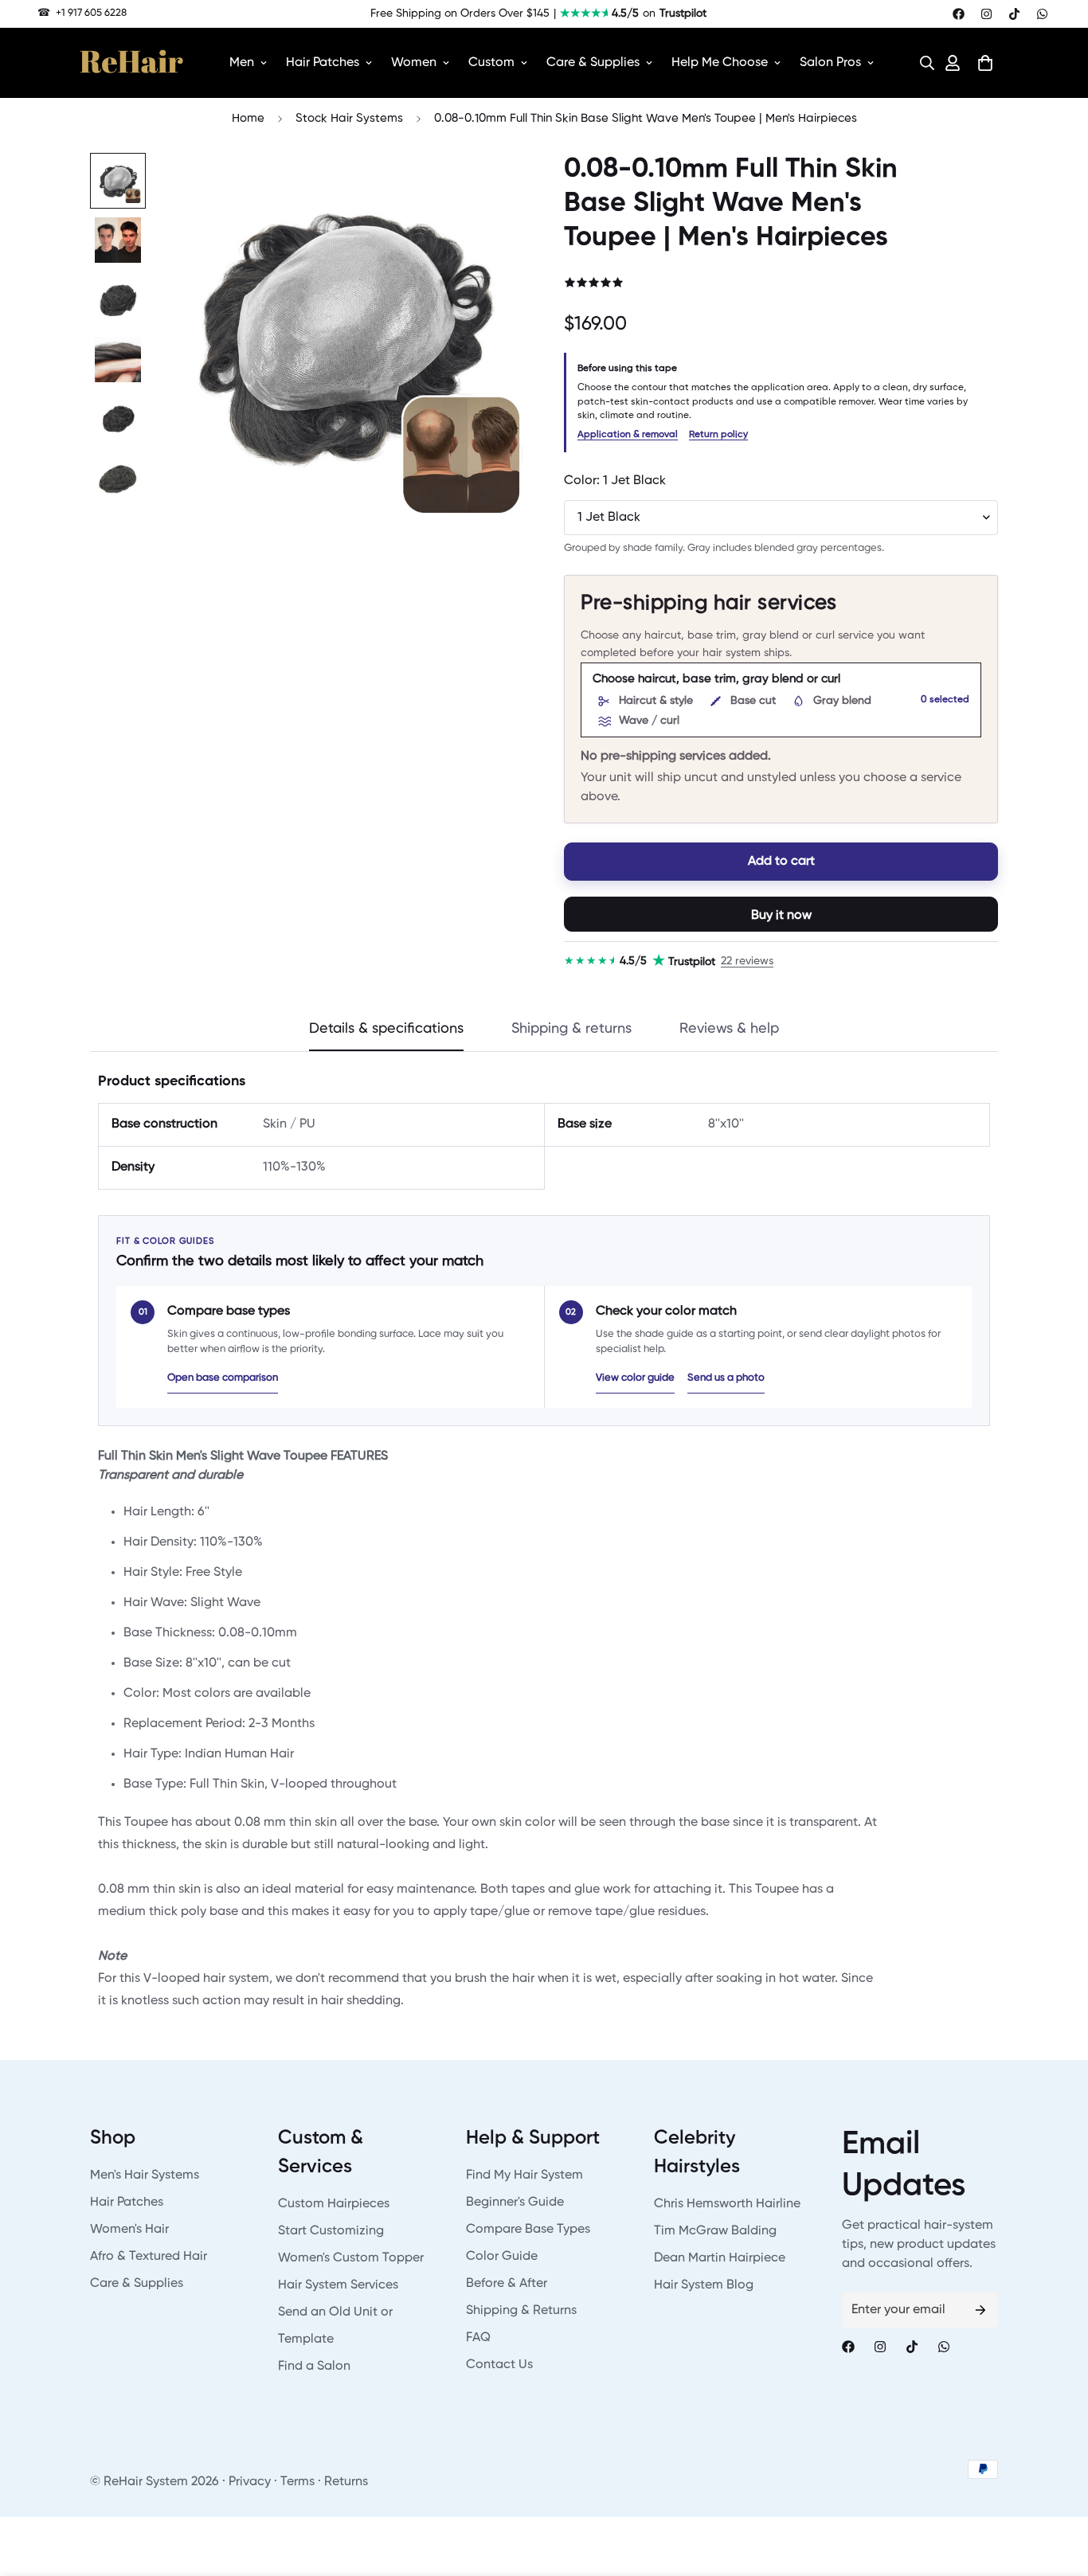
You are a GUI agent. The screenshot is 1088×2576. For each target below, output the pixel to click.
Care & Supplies (593, 63)
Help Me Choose (720, 63)
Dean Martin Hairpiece (720, 2258)
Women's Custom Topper (351, 2258)
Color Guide (502, 2257)
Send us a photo (726, 1378)
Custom (491, 63)
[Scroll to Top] (1057, 2489)
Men (242, 63)
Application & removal (628, 435)
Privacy (250, 2482)
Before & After (507, 2284)
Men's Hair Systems (145, 2175)
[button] (922, 63)
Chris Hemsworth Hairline (727, 2204)
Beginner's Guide (515, 2203)
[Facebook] (959, 14)
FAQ (478, 2338)
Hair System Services (338, 2285)
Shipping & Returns (521, 2311)
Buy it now (781, 916)
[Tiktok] (1014, 14)
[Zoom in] (490, 187)
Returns (346, 2482)
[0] (985, 63)
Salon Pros (830, 63)
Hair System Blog (704, 2285)
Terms (297, 2482)
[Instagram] (986, 14)
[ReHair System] (131, 63)
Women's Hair (129, 2230)
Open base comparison (223, 1378)
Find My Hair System (524, 2175)
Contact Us (499, 2365)
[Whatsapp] (1042, 14)
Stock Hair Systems (349, 118)
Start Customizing (331, 2231)
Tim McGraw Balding (715, 2231)
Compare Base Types (528, 2230)
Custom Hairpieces (334, 2204)
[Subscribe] (980, 2310)
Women (414, 63)
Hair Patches (323, 63)
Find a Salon (314, 2367)
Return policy (718, 435)
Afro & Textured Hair (149, 2257)
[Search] (922, 63)
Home (248, 118)
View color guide (635, 1378)
